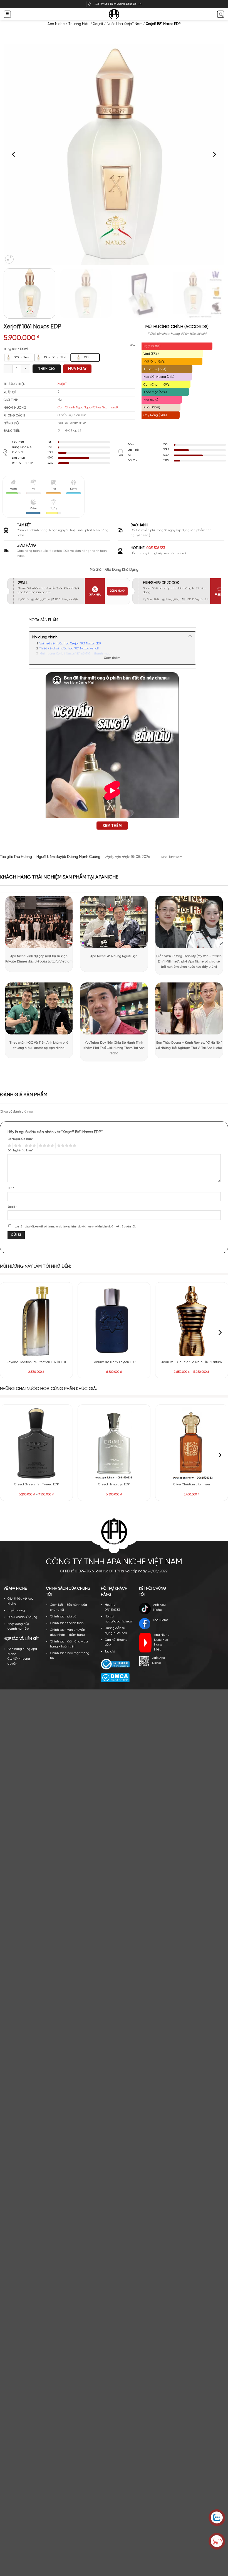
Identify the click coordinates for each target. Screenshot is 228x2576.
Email (12, 1207)
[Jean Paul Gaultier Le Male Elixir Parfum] (192, 1321)
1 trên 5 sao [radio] (9, 1146)
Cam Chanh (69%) (157, 385)
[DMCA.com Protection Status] (115, 1677)
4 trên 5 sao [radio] (46, 1146)
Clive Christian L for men (192, 1485)
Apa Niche (56, 24)
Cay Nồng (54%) (155, 415)
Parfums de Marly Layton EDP (114, 1362)
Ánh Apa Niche (159, 1607)
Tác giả (110, 1652)
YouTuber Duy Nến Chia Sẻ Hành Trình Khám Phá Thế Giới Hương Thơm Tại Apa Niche (114, 1048)
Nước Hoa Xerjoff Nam (125, 24)
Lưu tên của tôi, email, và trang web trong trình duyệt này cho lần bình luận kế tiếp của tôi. (75, 1227)
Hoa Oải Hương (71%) (159, 377)
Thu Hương (23, 857)
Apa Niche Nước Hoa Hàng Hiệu (162, 1642)
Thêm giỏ (47, 369)
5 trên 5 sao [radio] (66, 1146)
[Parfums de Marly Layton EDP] (114, 1321)
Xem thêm (112, 658)
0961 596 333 (156, 548)
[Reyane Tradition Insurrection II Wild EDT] (36, 1321)
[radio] (19, 358)
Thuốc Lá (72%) (155, 369)
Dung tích (10, 349)
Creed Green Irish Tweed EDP (36, 1485)
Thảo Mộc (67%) (155, 392)
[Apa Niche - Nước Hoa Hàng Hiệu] (114, 14)
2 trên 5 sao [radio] (17, 1146)
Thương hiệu (79, 24)
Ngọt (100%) (152, 346)
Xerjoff (98, 24)
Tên (11, 1188)
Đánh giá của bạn (20, 1139)
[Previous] (14, 154)
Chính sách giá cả (63, 1617)
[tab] (43, 620)
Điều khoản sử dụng (22, 1617)
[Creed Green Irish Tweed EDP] (36, 1443)
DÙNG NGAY (117, 591)
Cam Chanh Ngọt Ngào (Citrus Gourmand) (88, 408)
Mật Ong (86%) (154, 362)
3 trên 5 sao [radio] (29, 1146)
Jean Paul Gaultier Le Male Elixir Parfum (192, 1362)
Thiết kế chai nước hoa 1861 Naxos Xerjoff (69, 649)
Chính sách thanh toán (67, 1623)
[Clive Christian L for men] (192, 1443)
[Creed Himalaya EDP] (114, 1443)
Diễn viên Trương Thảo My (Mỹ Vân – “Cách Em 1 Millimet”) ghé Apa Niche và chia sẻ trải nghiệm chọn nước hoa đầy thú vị (189, 961)
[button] (7, 14)
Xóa (132, 345)
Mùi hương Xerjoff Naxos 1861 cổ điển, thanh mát (75, 654)
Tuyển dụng (16, 1610)
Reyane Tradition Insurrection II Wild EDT (36, 1362)
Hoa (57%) (151, 400)
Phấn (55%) (152, 407)
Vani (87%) (151, 354)
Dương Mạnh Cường (84, 857)
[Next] (214, 154)
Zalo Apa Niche (159, 1661)
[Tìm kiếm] (221, 14)
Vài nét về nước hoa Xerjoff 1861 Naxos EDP (70, 644)
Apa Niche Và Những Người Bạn (114, 956)
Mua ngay (77, 369)
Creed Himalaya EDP (114, 1485)
